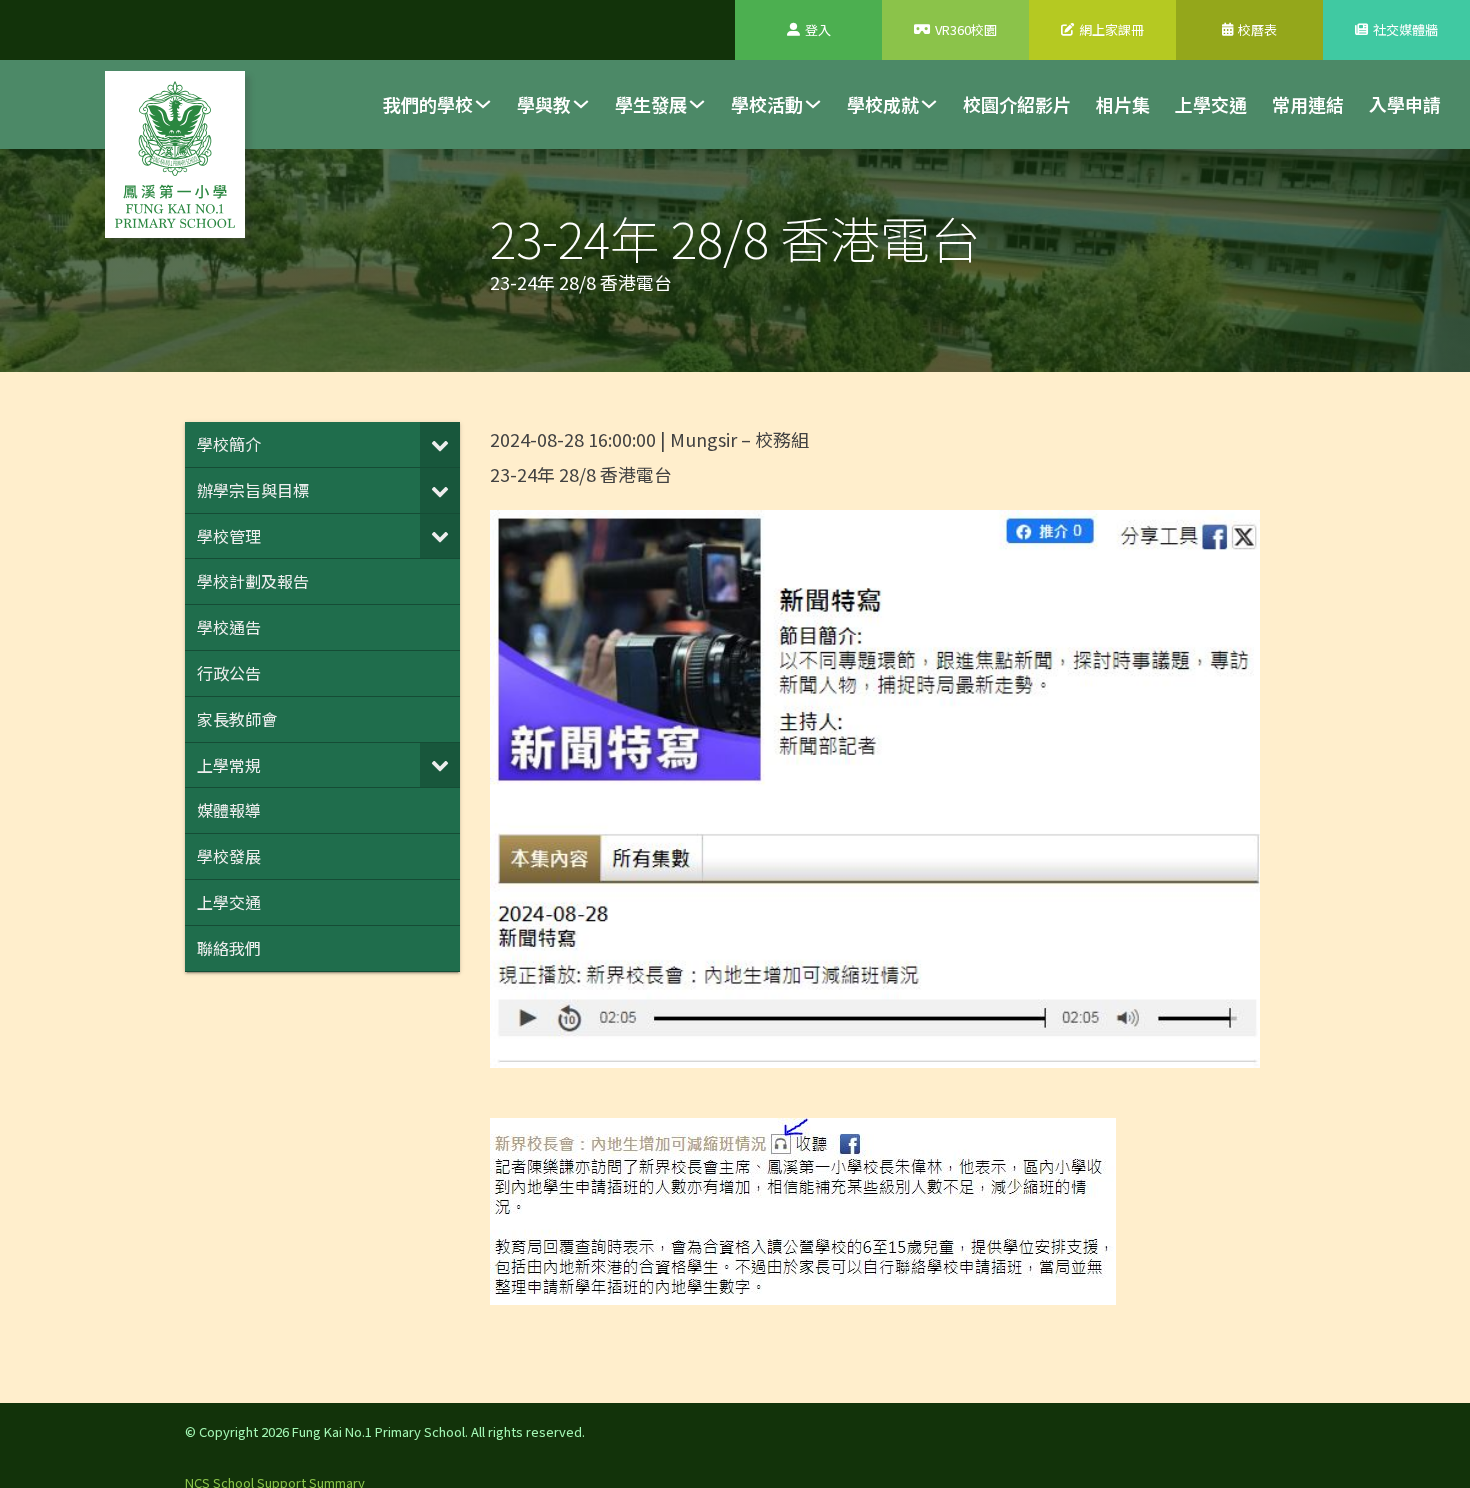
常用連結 (1308, 104)
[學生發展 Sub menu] (697, 104)
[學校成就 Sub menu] (929, 104)
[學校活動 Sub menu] (813, 104)
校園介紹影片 (1017, 104)
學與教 (544, 104)
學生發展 (651, 104)
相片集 (1123, 104)
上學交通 (1211, 104)
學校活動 (767, 104)
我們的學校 (428, 104)
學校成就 (883, 104)
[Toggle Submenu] (440, 444)
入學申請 (1405, 104)
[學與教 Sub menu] (581, 104)
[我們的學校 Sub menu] (483, 104)
